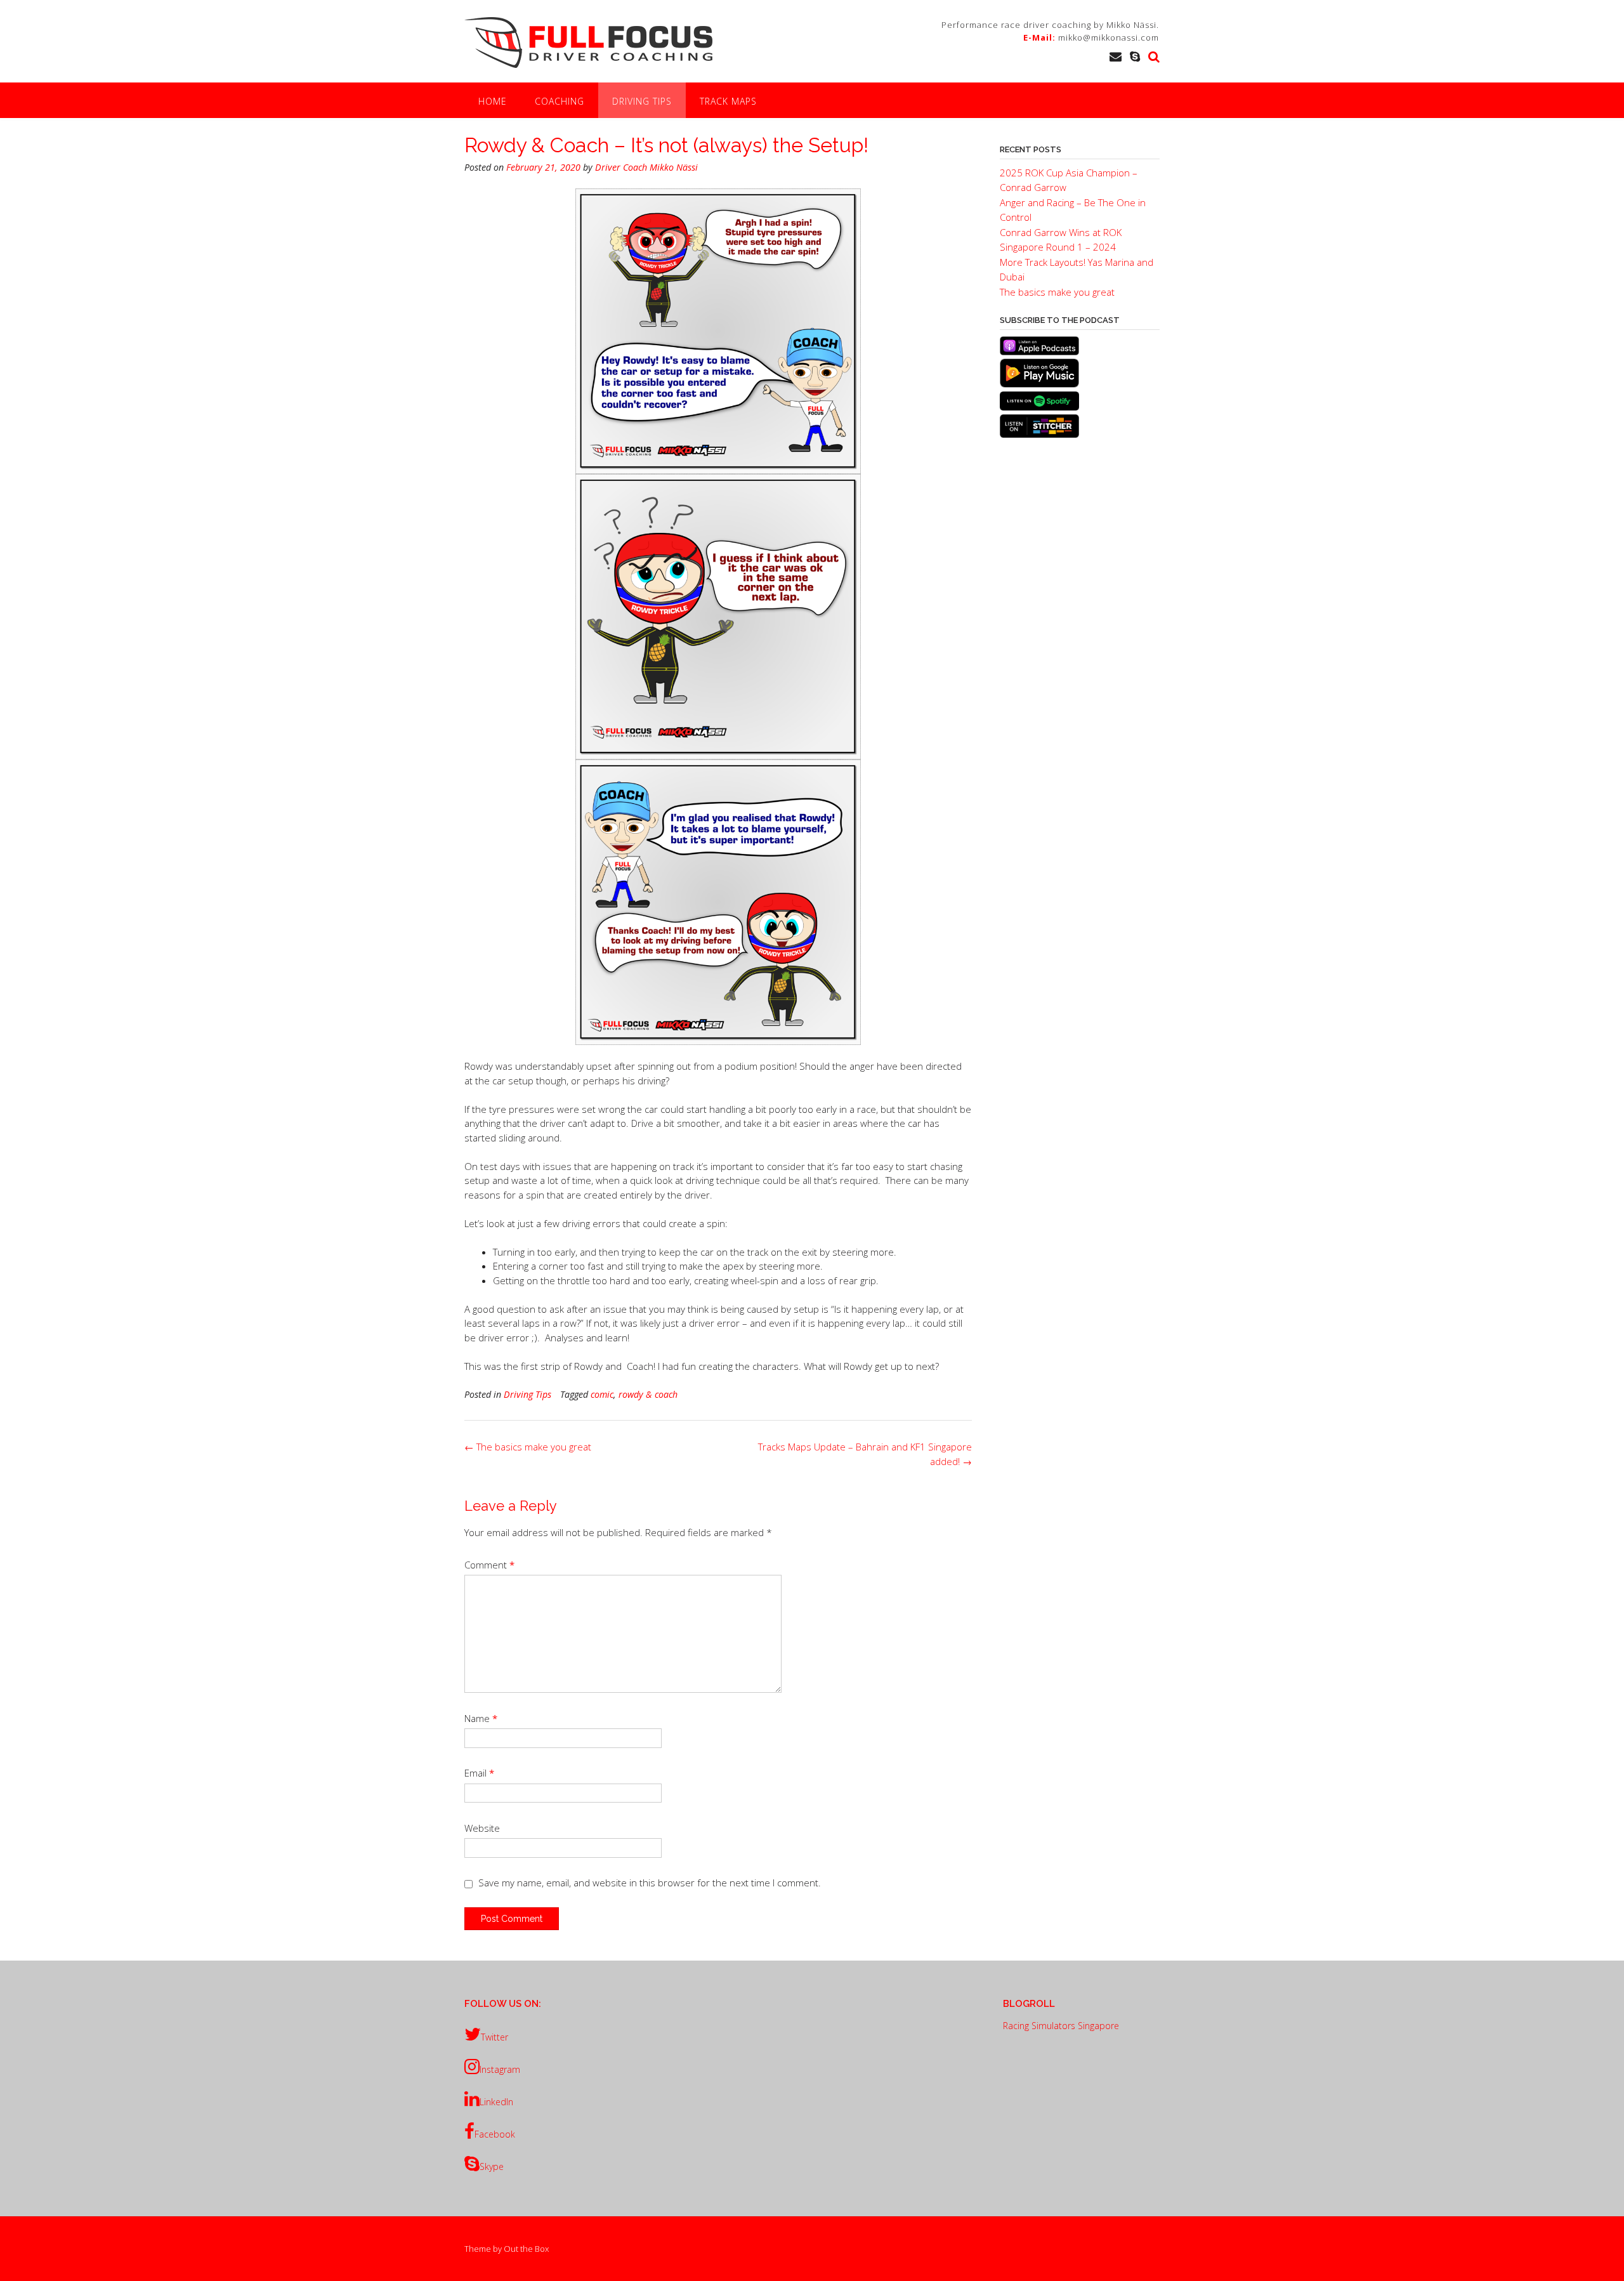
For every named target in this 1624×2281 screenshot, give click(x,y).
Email (479, 1773)
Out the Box (526, 2249)
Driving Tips (642, 101)
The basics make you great (528, 1447)
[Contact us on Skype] (1135, 56)
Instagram (500, 2069)
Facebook (495, 2134)
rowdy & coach (648, 1394)
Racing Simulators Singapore (1061, 2026)
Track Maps (728, 101)
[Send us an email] (1116, 56)
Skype (492, 2166)
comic (602, 1394)
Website (482, 1828)
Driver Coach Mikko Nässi (646, 167)
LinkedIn (496, 2102)
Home (493, 101)
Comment (489, 1565)
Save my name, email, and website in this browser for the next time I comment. (650, 1883)
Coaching (560, 101)
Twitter (494, 2037)
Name (481, 1718)
